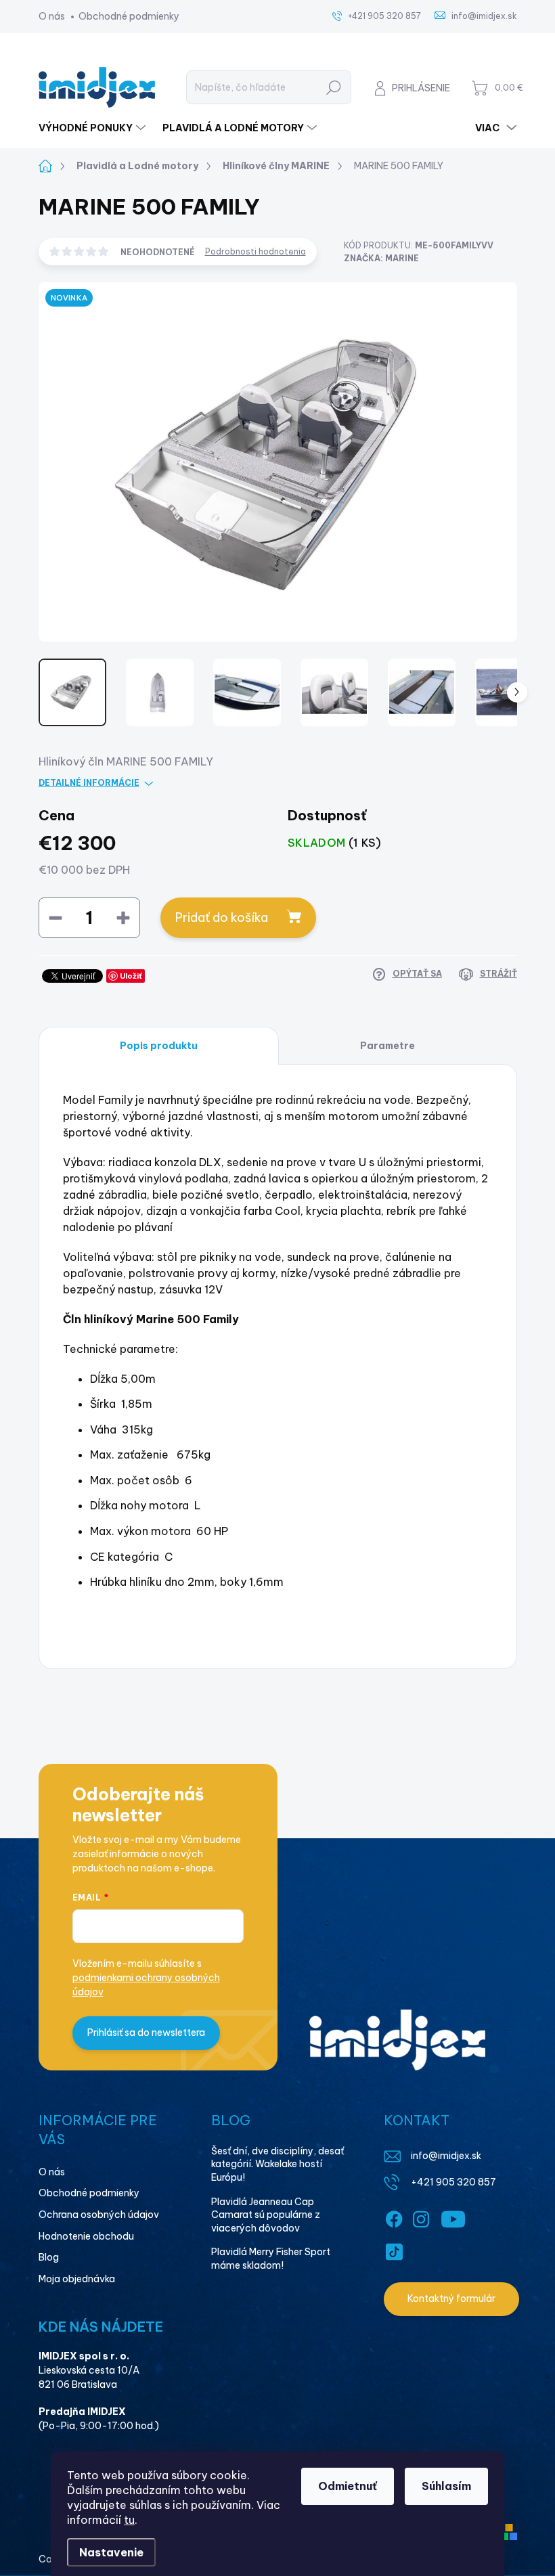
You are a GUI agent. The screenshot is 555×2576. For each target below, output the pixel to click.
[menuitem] (94, 128)
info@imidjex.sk (446, 2156)
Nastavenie (111, 2552)
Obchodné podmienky (129, 16)
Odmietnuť (348, 2486)
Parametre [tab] (387, 1046)
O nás (52, 16)
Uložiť (131, 976)
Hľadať (333, 87)
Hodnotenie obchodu (86, 2236)
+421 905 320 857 (453, 2182)
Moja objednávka (77, 2279)
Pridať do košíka (222, 917)
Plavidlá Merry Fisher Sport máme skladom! (271, 2259)
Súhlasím (446, 2486)
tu (129, 2520)
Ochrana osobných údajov (99, 2215)
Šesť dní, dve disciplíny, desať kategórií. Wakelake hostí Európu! (277, 2164)
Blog (49, 2257)
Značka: (381, 258)
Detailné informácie (89, 783)
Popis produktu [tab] (159, 1046)
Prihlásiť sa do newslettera (146, 2033)
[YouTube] (453, 2217)
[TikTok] (394, 2249)
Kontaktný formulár (451, 2299)
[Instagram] (421, 2217)
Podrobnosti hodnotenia (256, 251)
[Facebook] (394, 2217)
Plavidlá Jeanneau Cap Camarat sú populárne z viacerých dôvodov (266, 2215)
